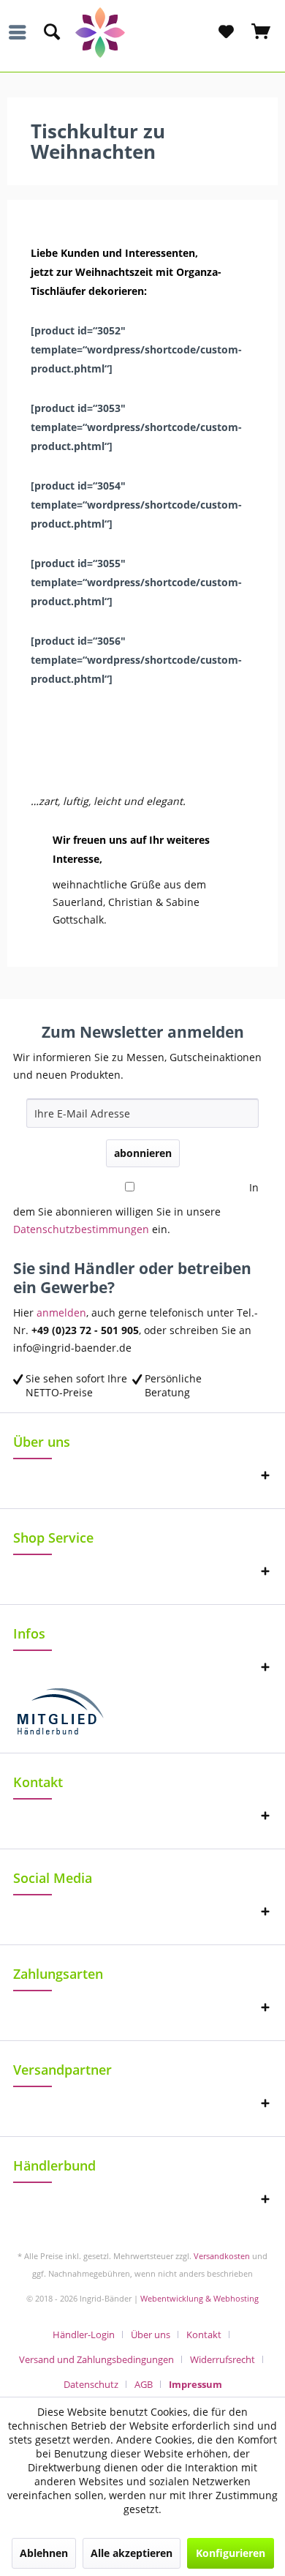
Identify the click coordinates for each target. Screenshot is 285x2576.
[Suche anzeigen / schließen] (51, 32)
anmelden (61, 1313)
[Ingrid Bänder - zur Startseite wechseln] (143, 33)
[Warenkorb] (262, 32)
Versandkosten (222, 2256)
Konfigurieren (231, 2553)
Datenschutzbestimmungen (81, 1229)
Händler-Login (84, 2334)
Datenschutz (91, 2384)
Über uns (151, 2334)
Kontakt (204, 2334)
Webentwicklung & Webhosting (199, 2298)
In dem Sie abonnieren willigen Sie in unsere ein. (136, 1208)
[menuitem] (21, 32)
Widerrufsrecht (223, 2359)
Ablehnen (44, 2553)
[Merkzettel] (226, 32)
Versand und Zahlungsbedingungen (96, 2359)
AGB (144, 2384)
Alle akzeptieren (132, 2553)
